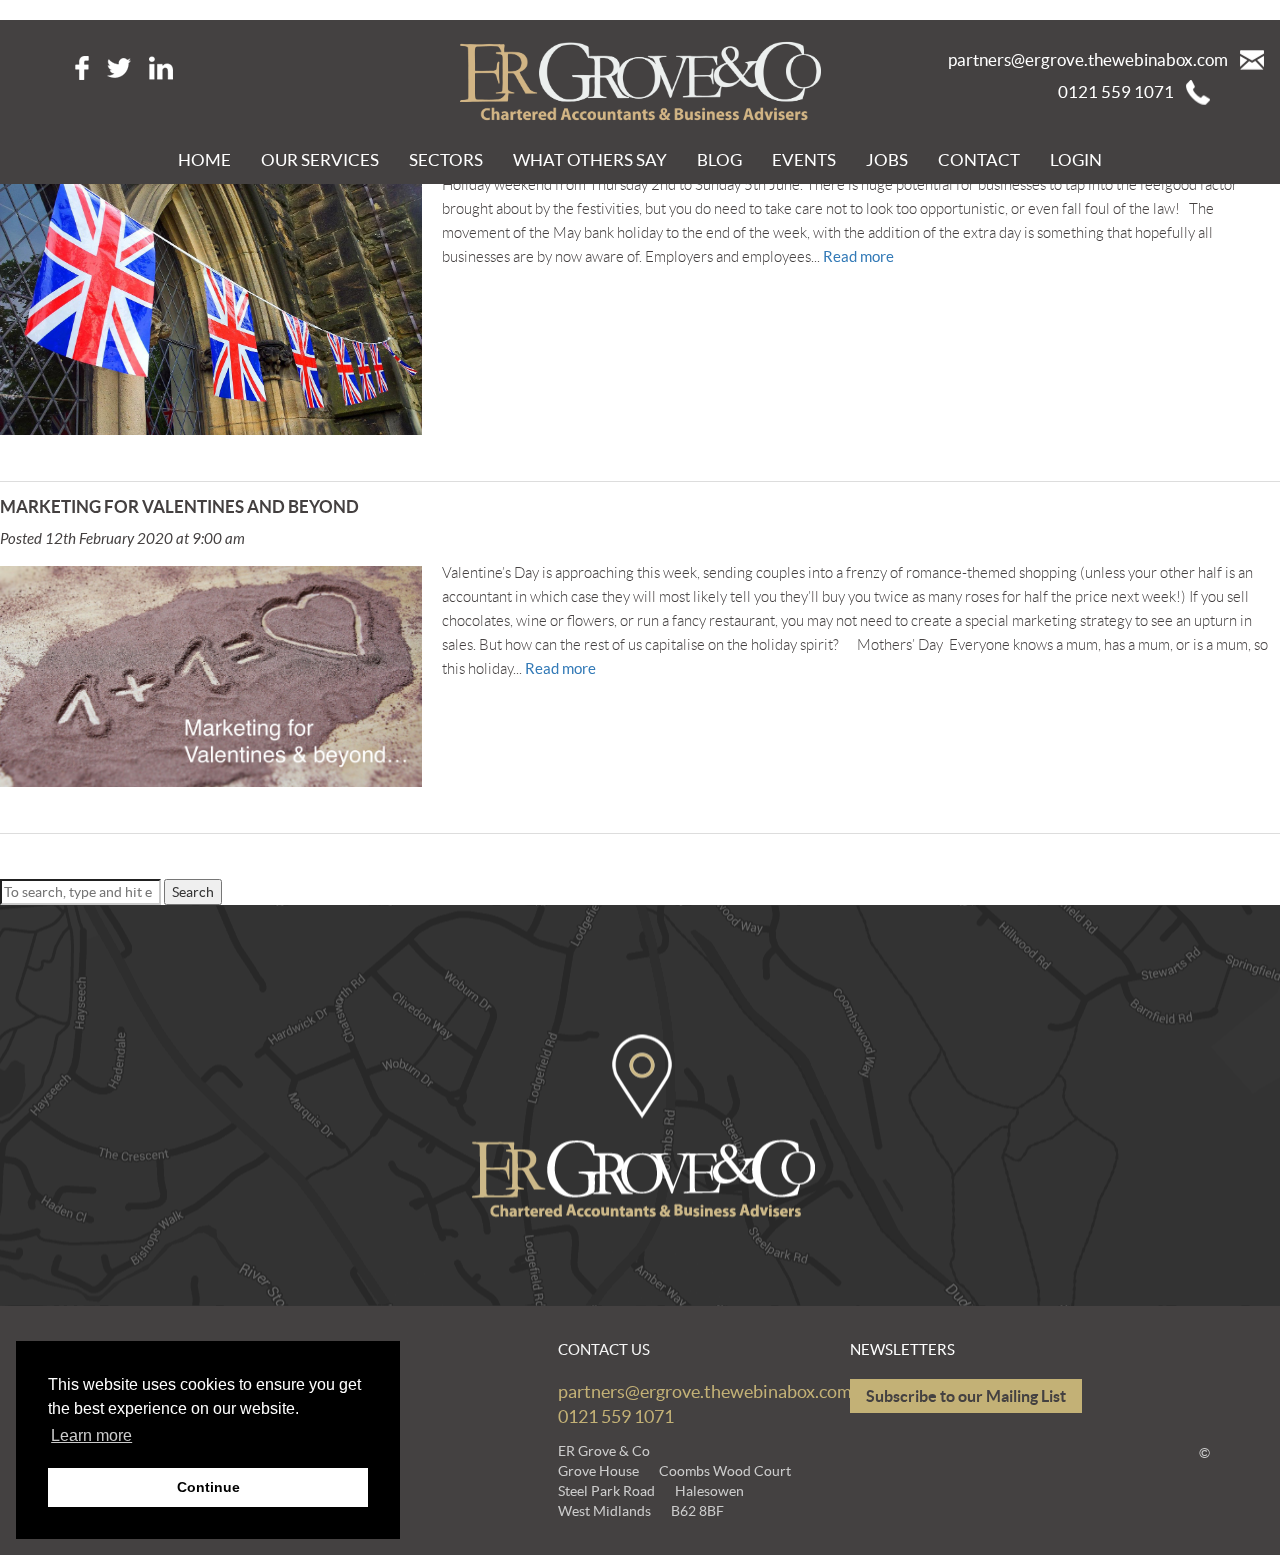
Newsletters (902, 1349)
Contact (979, 159)
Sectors (446, 159)
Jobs (887, 159)
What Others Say (590, 159)
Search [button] (193, 892)
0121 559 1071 (1116, 91)
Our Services (320, 159)
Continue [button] (208, 1487)
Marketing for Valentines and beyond (179, 506)
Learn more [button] (91, 1435)
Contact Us (604, 1349)
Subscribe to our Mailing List (966, 1396)
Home (204, 159)
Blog (719, 159)
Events (804, 159)
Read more (858, 256)
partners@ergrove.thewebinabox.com (1088, 59)
